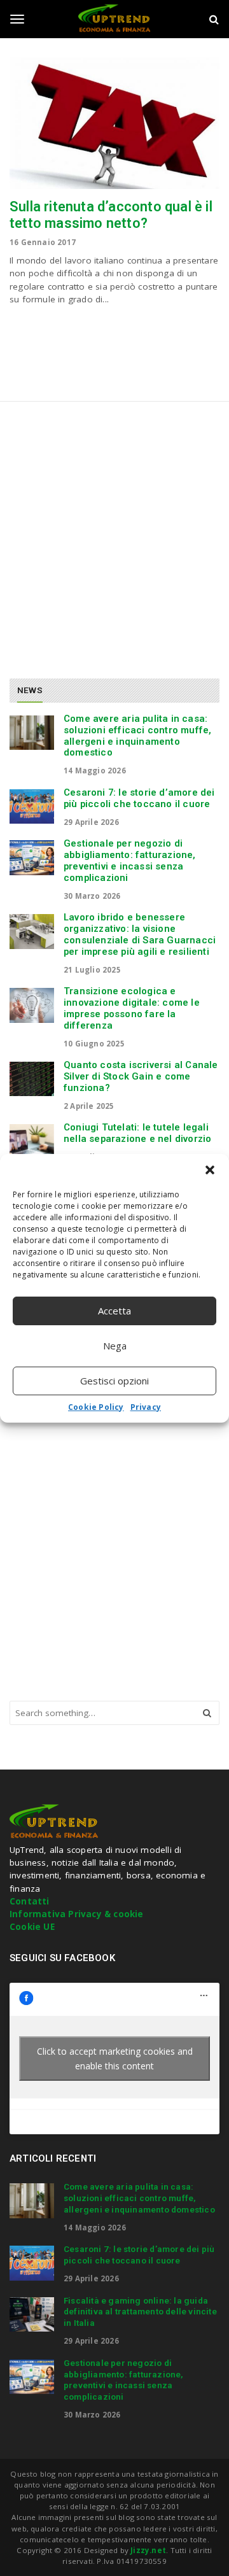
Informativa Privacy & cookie (77, 1914)
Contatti (30, 1901)
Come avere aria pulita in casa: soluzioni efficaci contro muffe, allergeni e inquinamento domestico (137, 735)
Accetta (114, 1311)
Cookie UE (32, 1927)
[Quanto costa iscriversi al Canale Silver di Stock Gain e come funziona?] (32, 1079)
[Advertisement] (114, 535)
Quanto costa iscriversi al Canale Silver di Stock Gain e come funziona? (141, 1076)
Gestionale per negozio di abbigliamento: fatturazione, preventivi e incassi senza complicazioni (130, 860)
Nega (115, 1346)
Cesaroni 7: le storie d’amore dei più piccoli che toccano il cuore (139, 798)
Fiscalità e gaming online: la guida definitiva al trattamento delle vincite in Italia (140, 2312)
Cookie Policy (96, 1407)
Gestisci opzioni (114, 1381)
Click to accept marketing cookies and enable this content (115, 2059)
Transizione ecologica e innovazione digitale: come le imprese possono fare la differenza (132, 1008)
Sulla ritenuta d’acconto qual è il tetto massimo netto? (111, 215)
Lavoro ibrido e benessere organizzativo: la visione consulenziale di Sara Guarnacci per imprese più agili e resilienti (140, 934)
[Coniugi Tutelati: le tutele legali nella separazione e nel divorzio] (32, 1141)
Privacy (146, 1407)
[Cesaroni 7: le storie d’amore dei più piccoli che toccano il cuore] (32, 806)
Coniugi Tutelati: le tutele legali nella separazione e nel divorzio (137, 1133)
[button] (210, 1170)
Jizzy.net (148, 2550)
